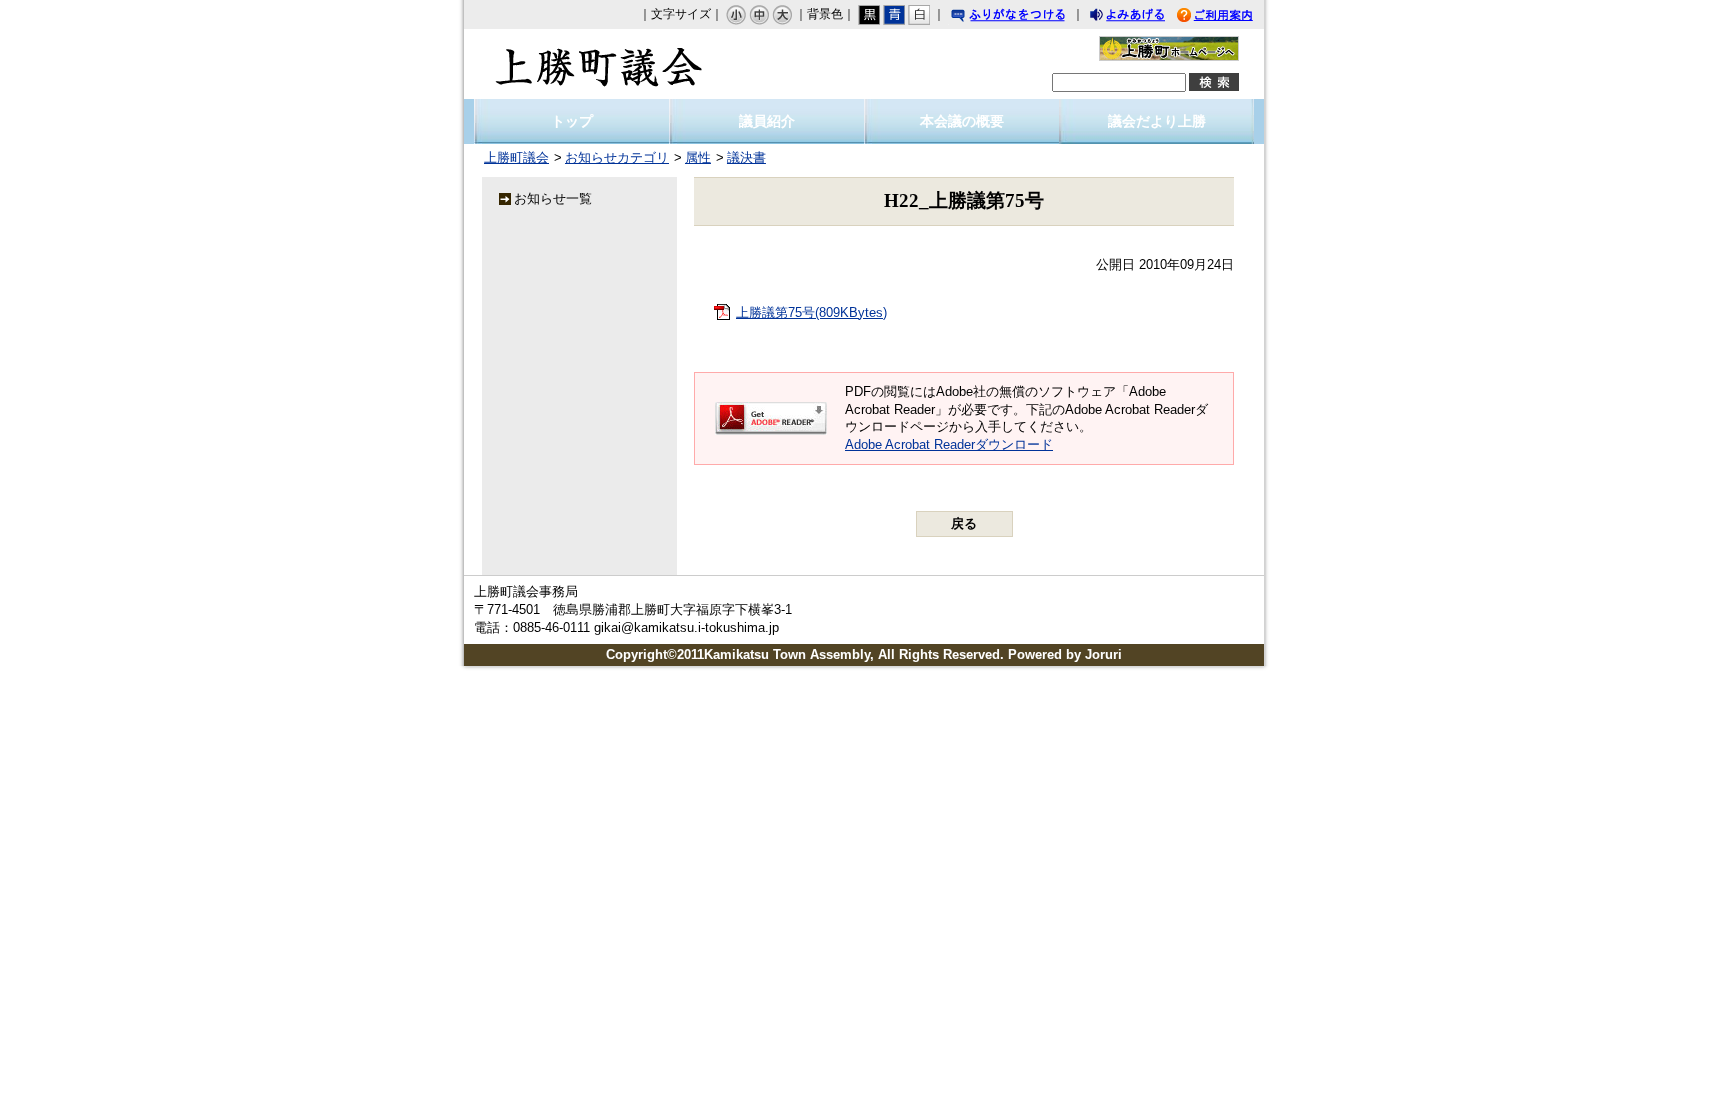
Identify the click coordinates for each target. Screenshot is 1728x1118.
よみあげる (1145, 17)
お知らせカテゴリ (617, 157)
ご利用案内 (1230, 17)
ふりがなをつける (1027, 17)
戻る (964, 523)
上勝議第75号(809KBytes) (811, 312)
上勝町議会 (599, 64)
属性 (698, 157)
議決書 (746, 157)
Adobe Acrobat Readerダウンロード (949, 444)
